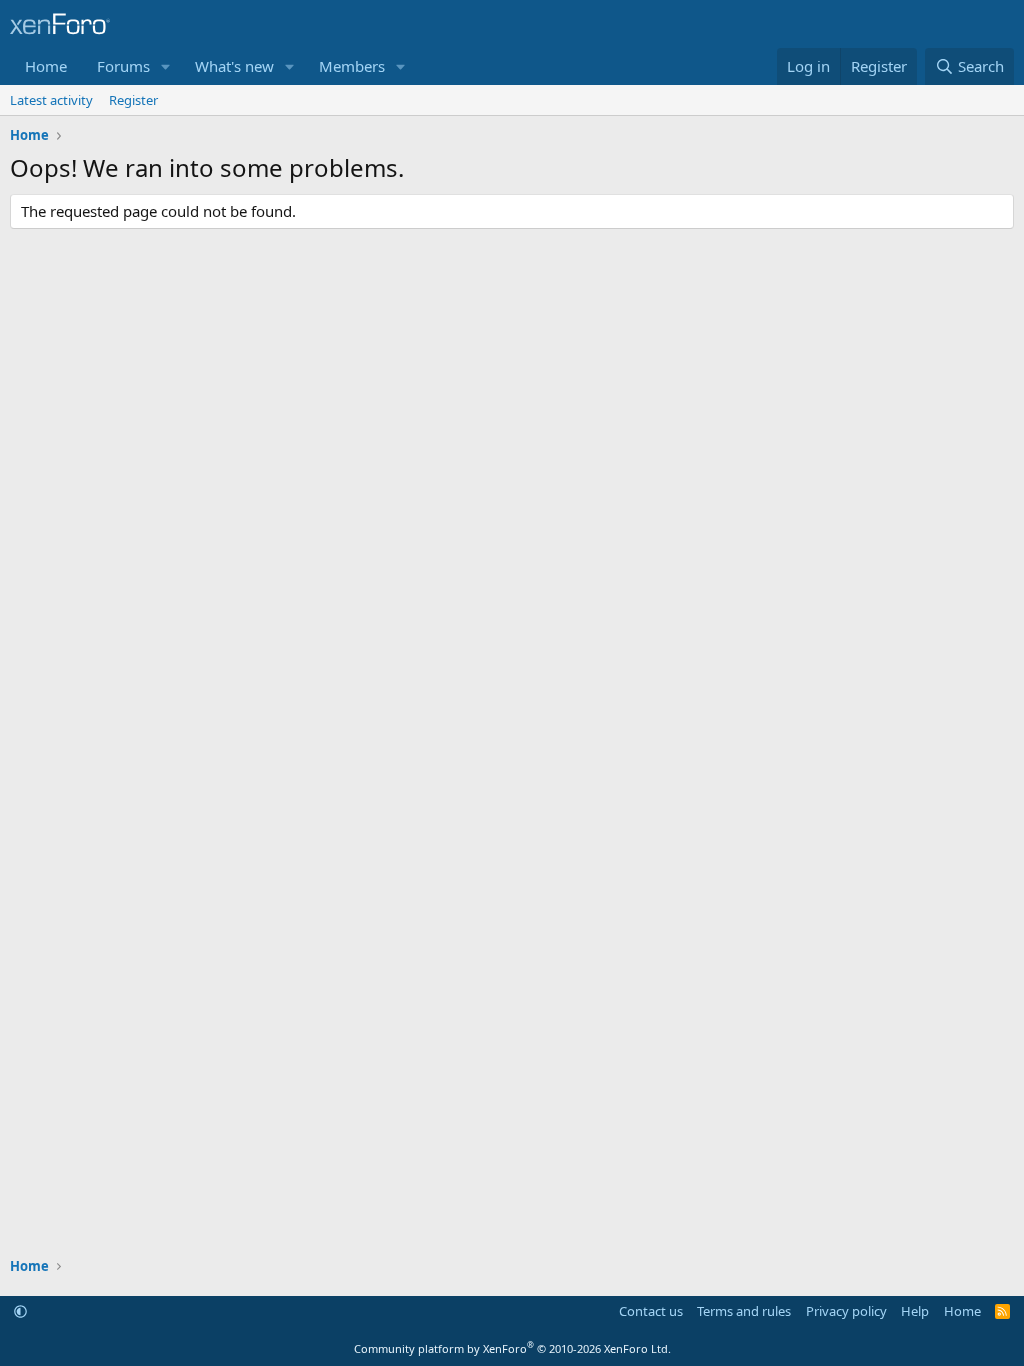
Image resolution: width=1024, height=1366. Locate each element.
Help (915, 1311)
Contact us (651, 1311)
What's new (234, 66)
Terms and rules (744, 1311)
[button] (166, 66)
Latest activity (51, 100)
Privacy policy (846, 1311)
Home (46, 66)
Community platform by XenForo (512, 1348)
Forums (123, 66)
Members (352, 66)
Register (133, 100)
